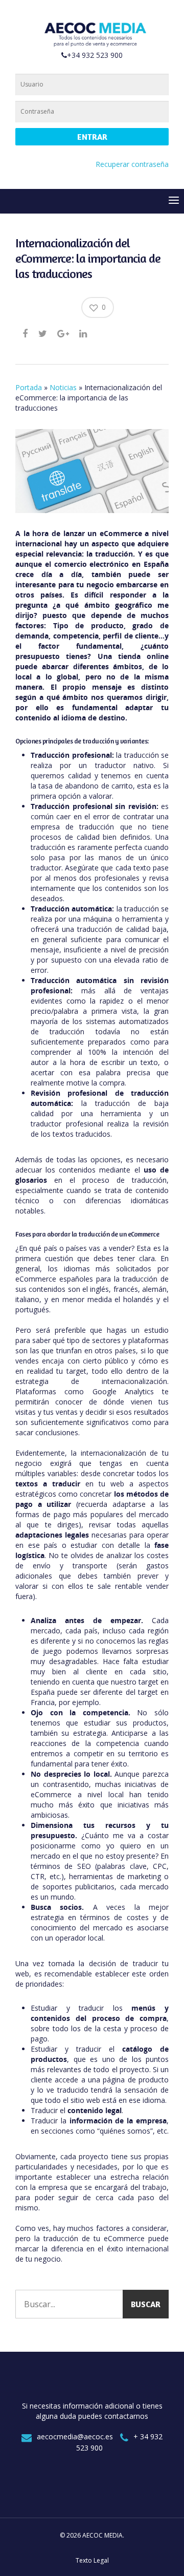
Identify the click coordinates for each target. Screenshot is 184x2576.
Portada (29, 387)
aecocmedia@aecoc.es (75, 2436)
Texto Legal (92, 2560)
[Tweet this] (43, 333)
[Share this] (26, 333)
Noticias (63, 387)
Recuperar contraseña (132, 164)
